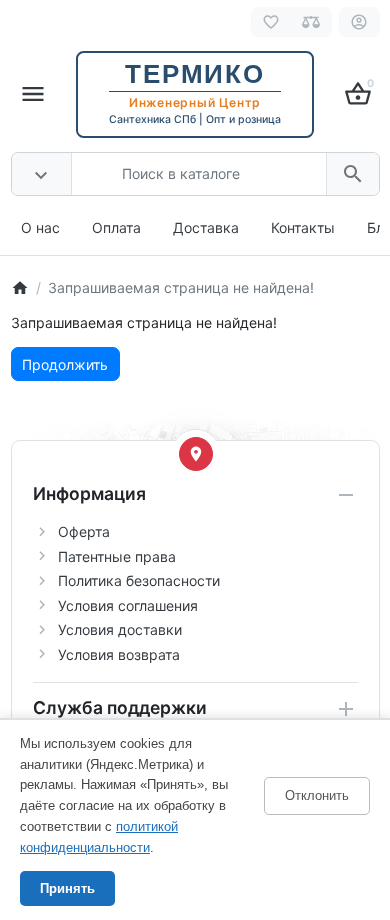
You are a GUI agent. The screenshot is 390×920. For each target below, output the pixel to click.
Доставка (206, 227)
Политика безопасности (139, 580)
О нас (40, 227)
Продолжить (65, 364)
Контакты (303, 227)
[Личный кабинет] (359, 22)
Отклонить (317, 795)
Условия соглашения (128, 605)
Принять (67, 888)
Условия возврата (119, 654)
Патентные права (117, 556)
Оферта (84, 531)
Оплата (116, 227)
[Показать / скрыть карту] (196, 454)
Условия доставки (120, 629)
